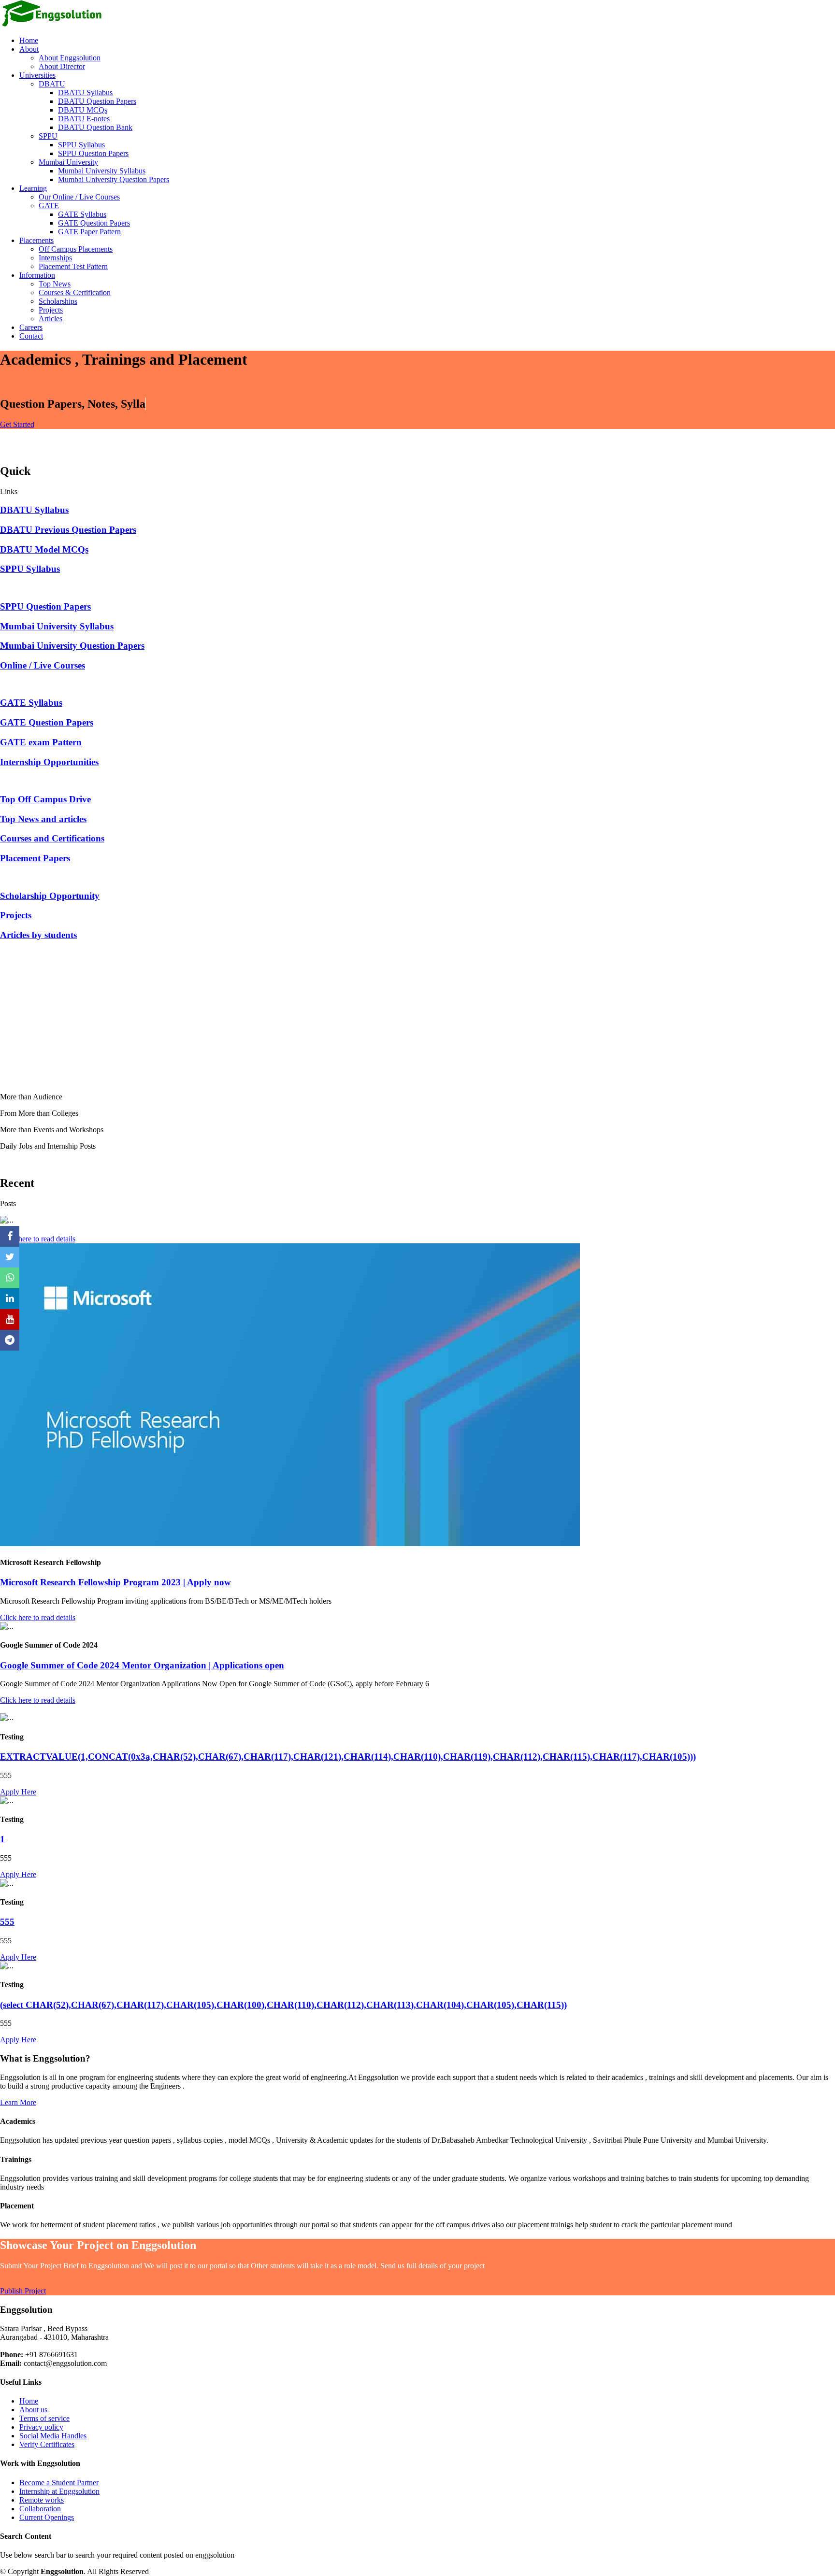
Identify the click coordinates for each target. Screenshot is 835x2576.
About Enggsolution (70, 58)
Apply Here (18, 1792)
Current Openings (47, 2517)
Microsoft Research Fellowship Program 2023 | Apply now (115, 1582)
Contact (31, 336)
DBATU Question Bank (95, 127)
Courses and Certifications (52, 838)
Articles (50, 319)
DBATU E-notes (84, 119)
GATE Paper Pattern (89, 232)
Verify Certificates (47, 2444)
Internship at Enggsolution (59, 2491)
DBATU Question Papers (97, 101)
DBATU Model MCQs (44, 549)
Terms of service (44, 2418)
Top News (55, 284)
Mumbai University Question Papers (114, 179)
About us (33, 2410)
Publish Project (23, 2291)
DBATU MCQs (83, 110)
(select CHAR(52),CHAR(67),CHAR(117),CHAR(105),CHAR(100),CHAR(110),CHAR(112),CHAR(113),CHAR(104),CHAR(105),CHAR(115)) (283, 2005)
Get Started (17, 424)
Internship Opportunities (49, 762)
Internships (55, 258)
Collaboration (40, 2509)
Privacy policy (41, 2427)
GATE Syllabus (82, 214)
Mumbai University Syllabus (102, 171)
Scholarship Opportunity (50, 896)
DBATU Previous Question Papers (68, 530)
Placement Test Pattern (73, 266)
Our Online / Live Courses (79, 197)
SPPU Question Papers (93, 153)
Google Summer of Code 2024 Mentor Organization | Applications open (142, 1665)
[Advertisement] (290, 1017)
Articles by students (38, 935)
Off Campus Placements (76, 249)
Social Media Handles (53, 2436)
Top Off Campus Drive (45, 799)
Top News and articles (43, 819)
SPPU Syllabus (81, 145)
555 (7, 1922)
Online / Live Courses (43, 665)
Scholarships (58, 301)
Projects (51, 310)
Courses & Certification (75, 292)
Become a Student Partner (59, 2483)
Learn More (18, 2102)
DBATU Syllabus (85, 93)
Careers (31, 327)
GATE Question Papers (94, 223)
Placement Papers (35, 858)
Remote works (42, 2500)
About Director (62, 66)
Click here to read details (38, 1239)
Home (29, 40)
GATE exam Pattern (41, 742)
